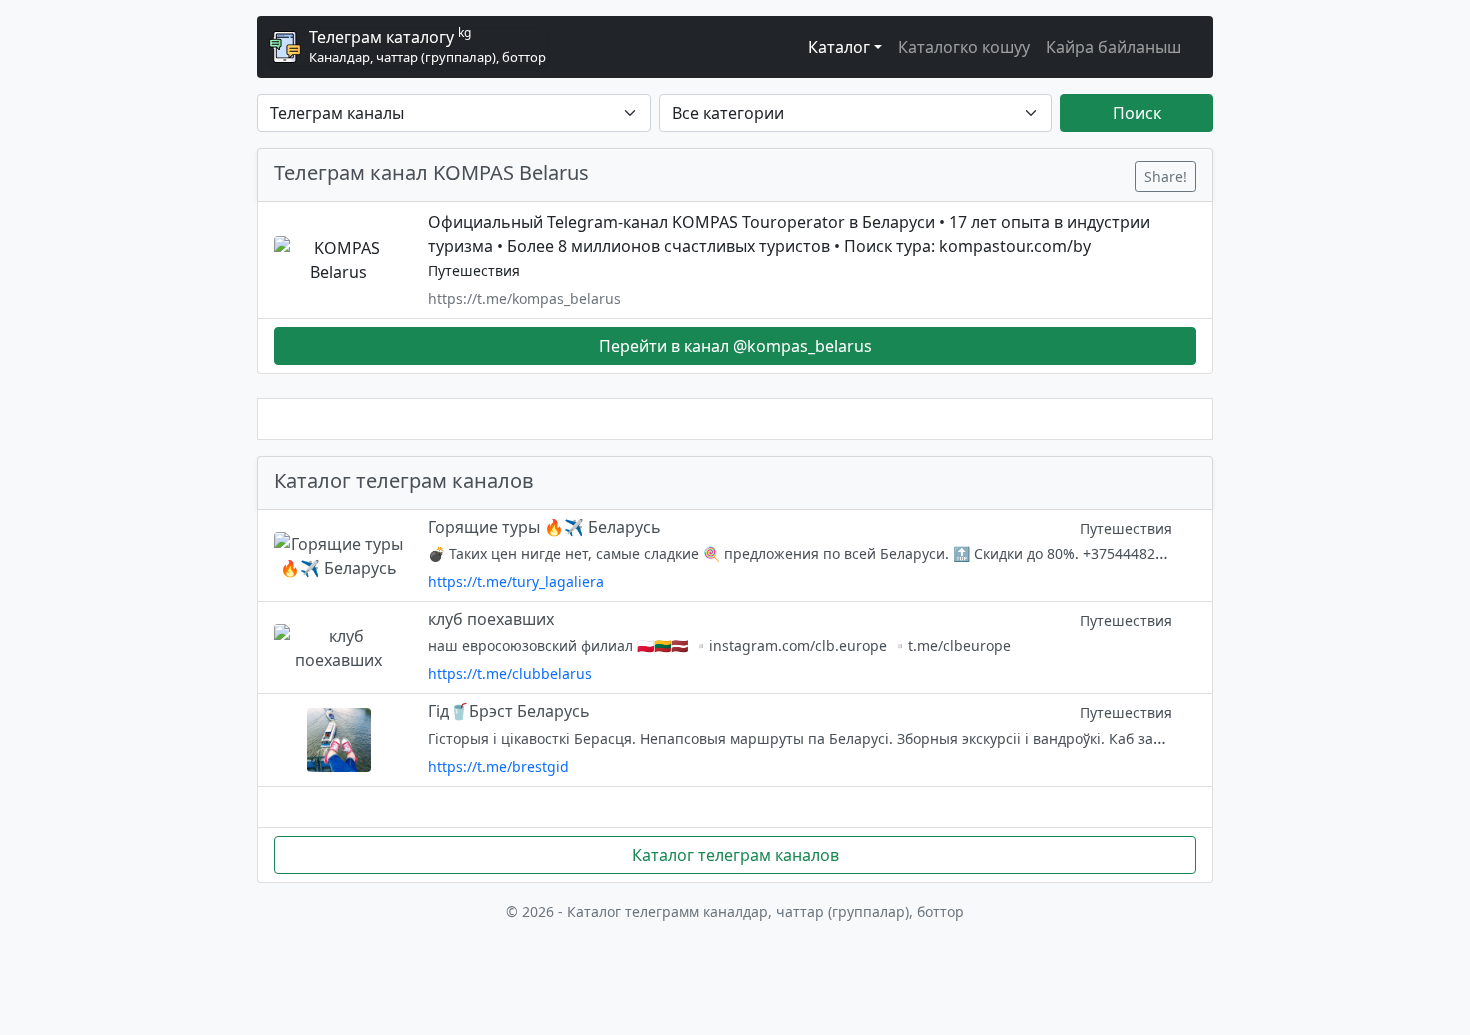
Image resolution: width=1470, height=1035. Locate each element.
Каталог (839, 47)
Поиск (1137, 113)
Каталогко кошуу (964, 47)
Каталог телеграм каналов (735, 855)
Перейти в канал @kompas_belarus (735, 346)
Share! (1165, 176)
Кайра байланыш (1113, 47)
